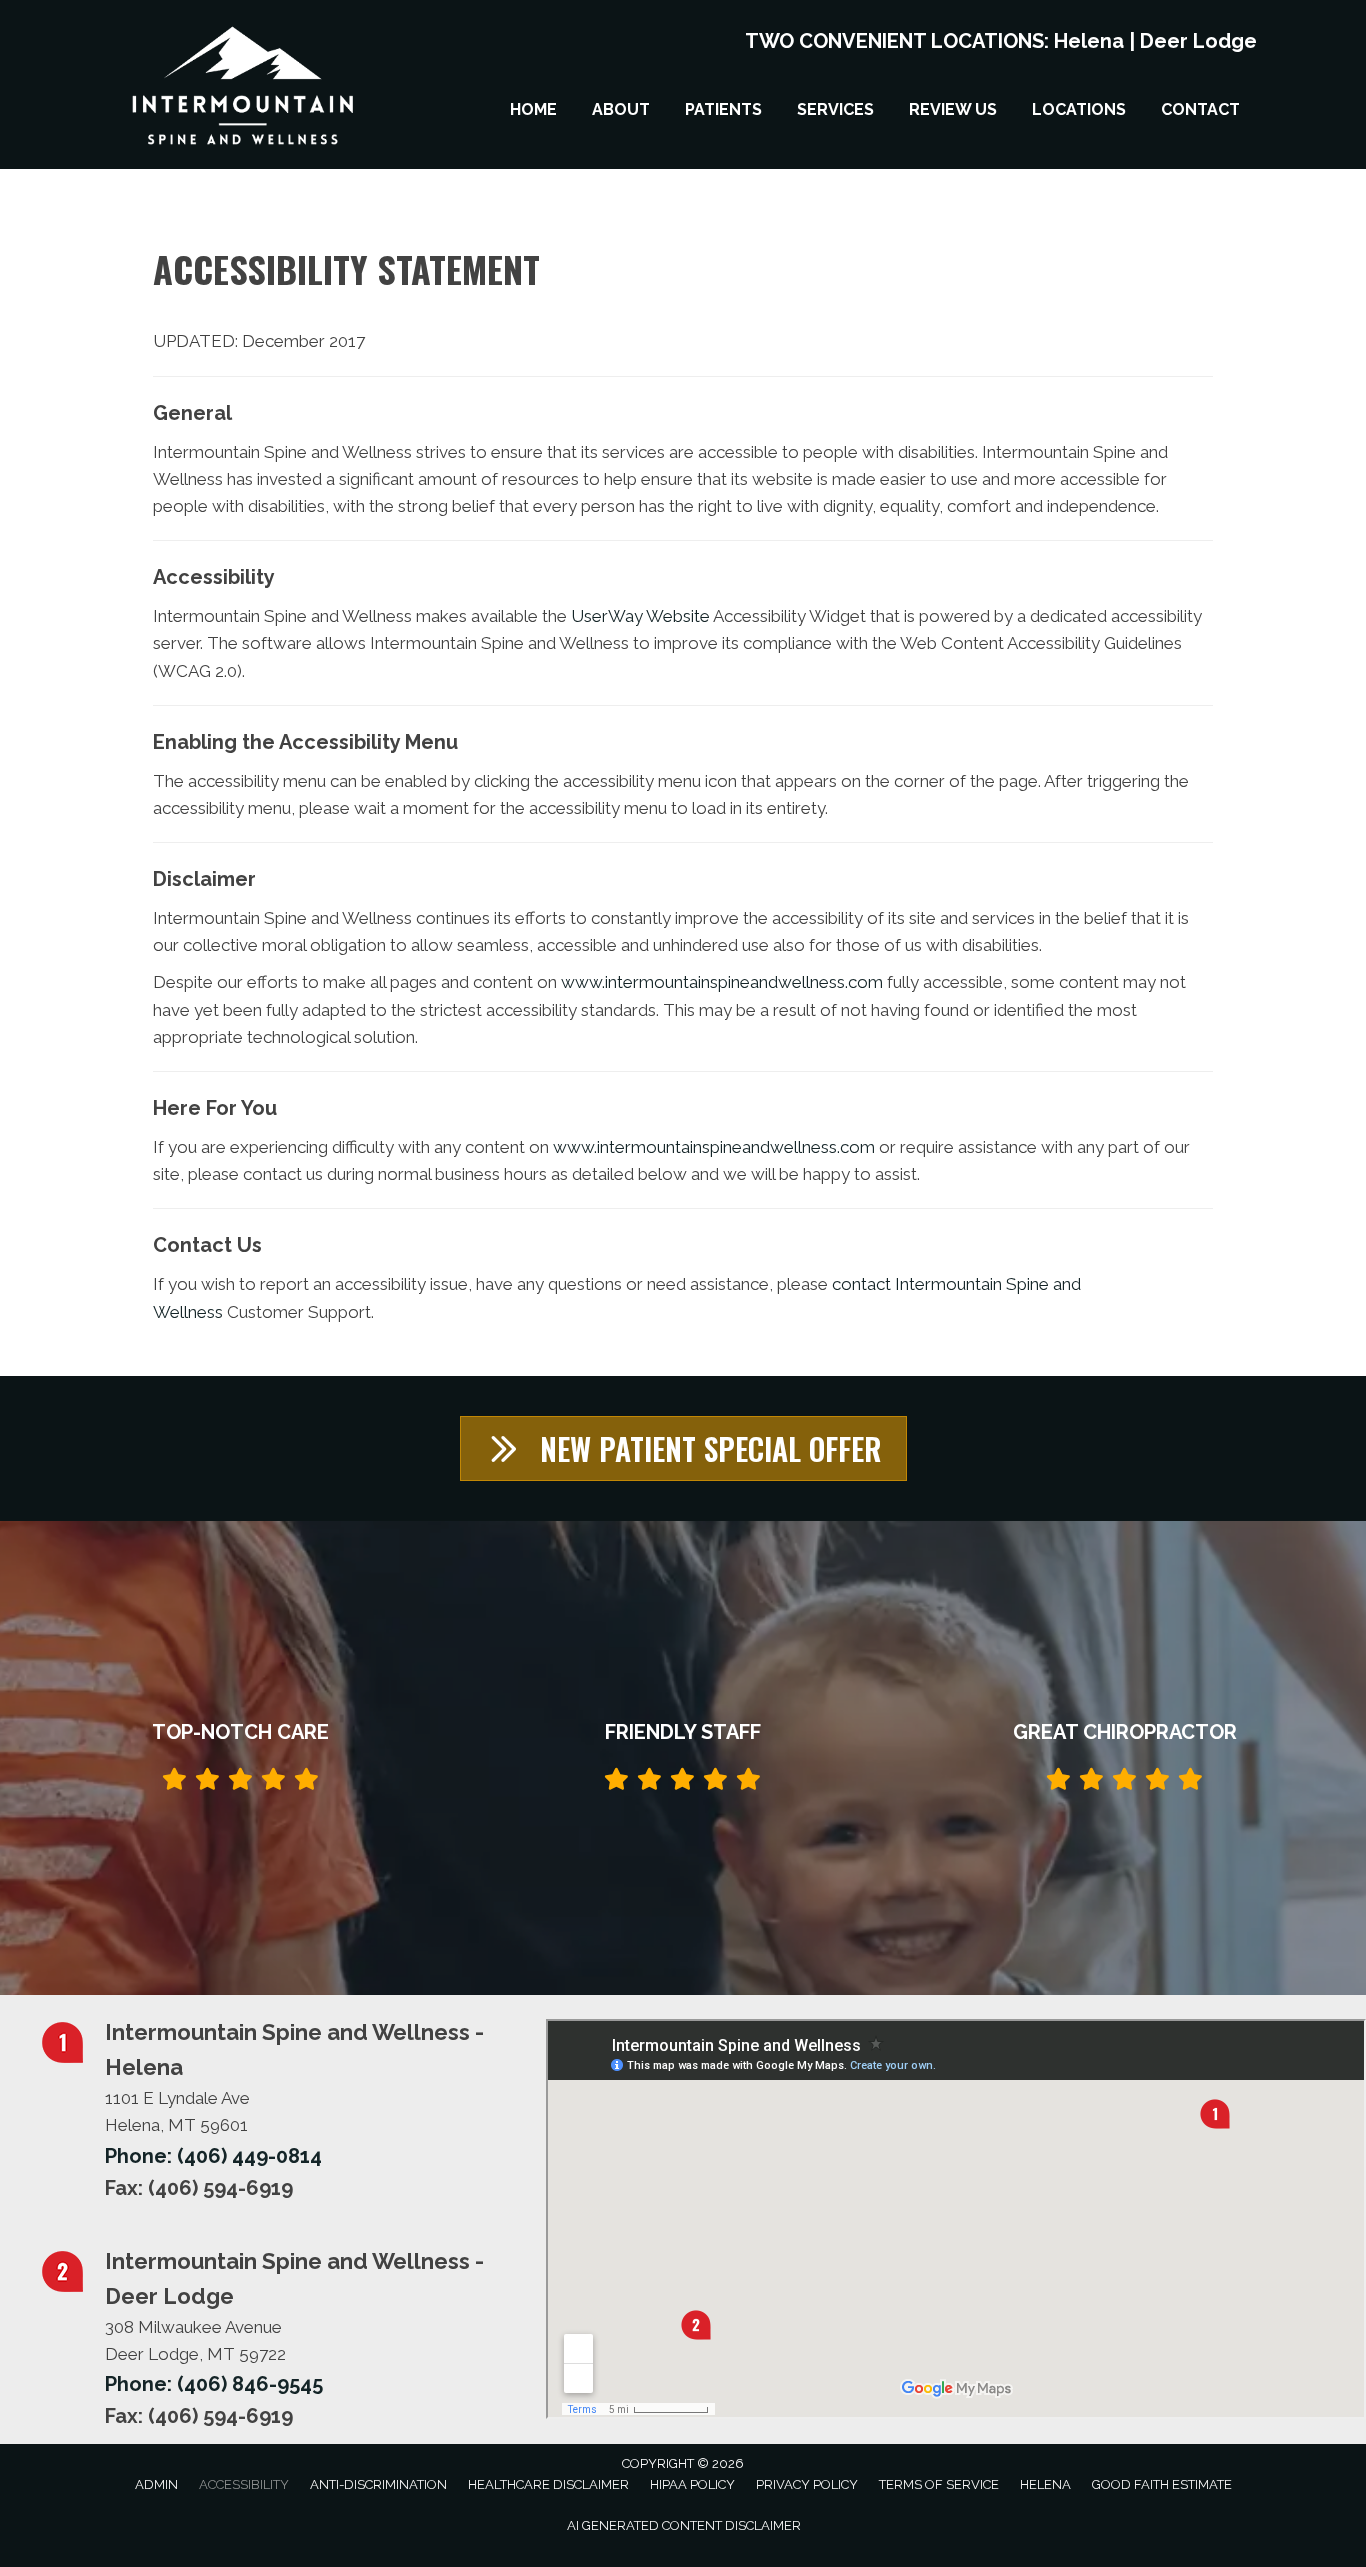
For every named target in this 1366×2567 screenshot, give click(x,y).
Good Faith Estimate (1162, 2484)
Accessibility (244, 2484)
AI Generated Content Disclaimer (684, 2525)
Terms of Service (939, 2484)
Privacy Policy (807, 2484)
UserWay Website (640, 616)
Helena (1089, 41)
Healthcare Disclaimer (548, 2484)
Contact (1200, 109)
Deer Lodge (1198, 41)
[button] (683, 1448)
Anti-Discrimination (378, 2484)
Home (533, 109)
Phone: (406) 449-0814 (213, 2156)
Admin (156, 2484)
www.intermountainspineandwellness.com (722, 982)
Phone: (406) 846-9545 (214, 2384)
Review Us (953, 109)
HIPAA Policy (692, 2484)
